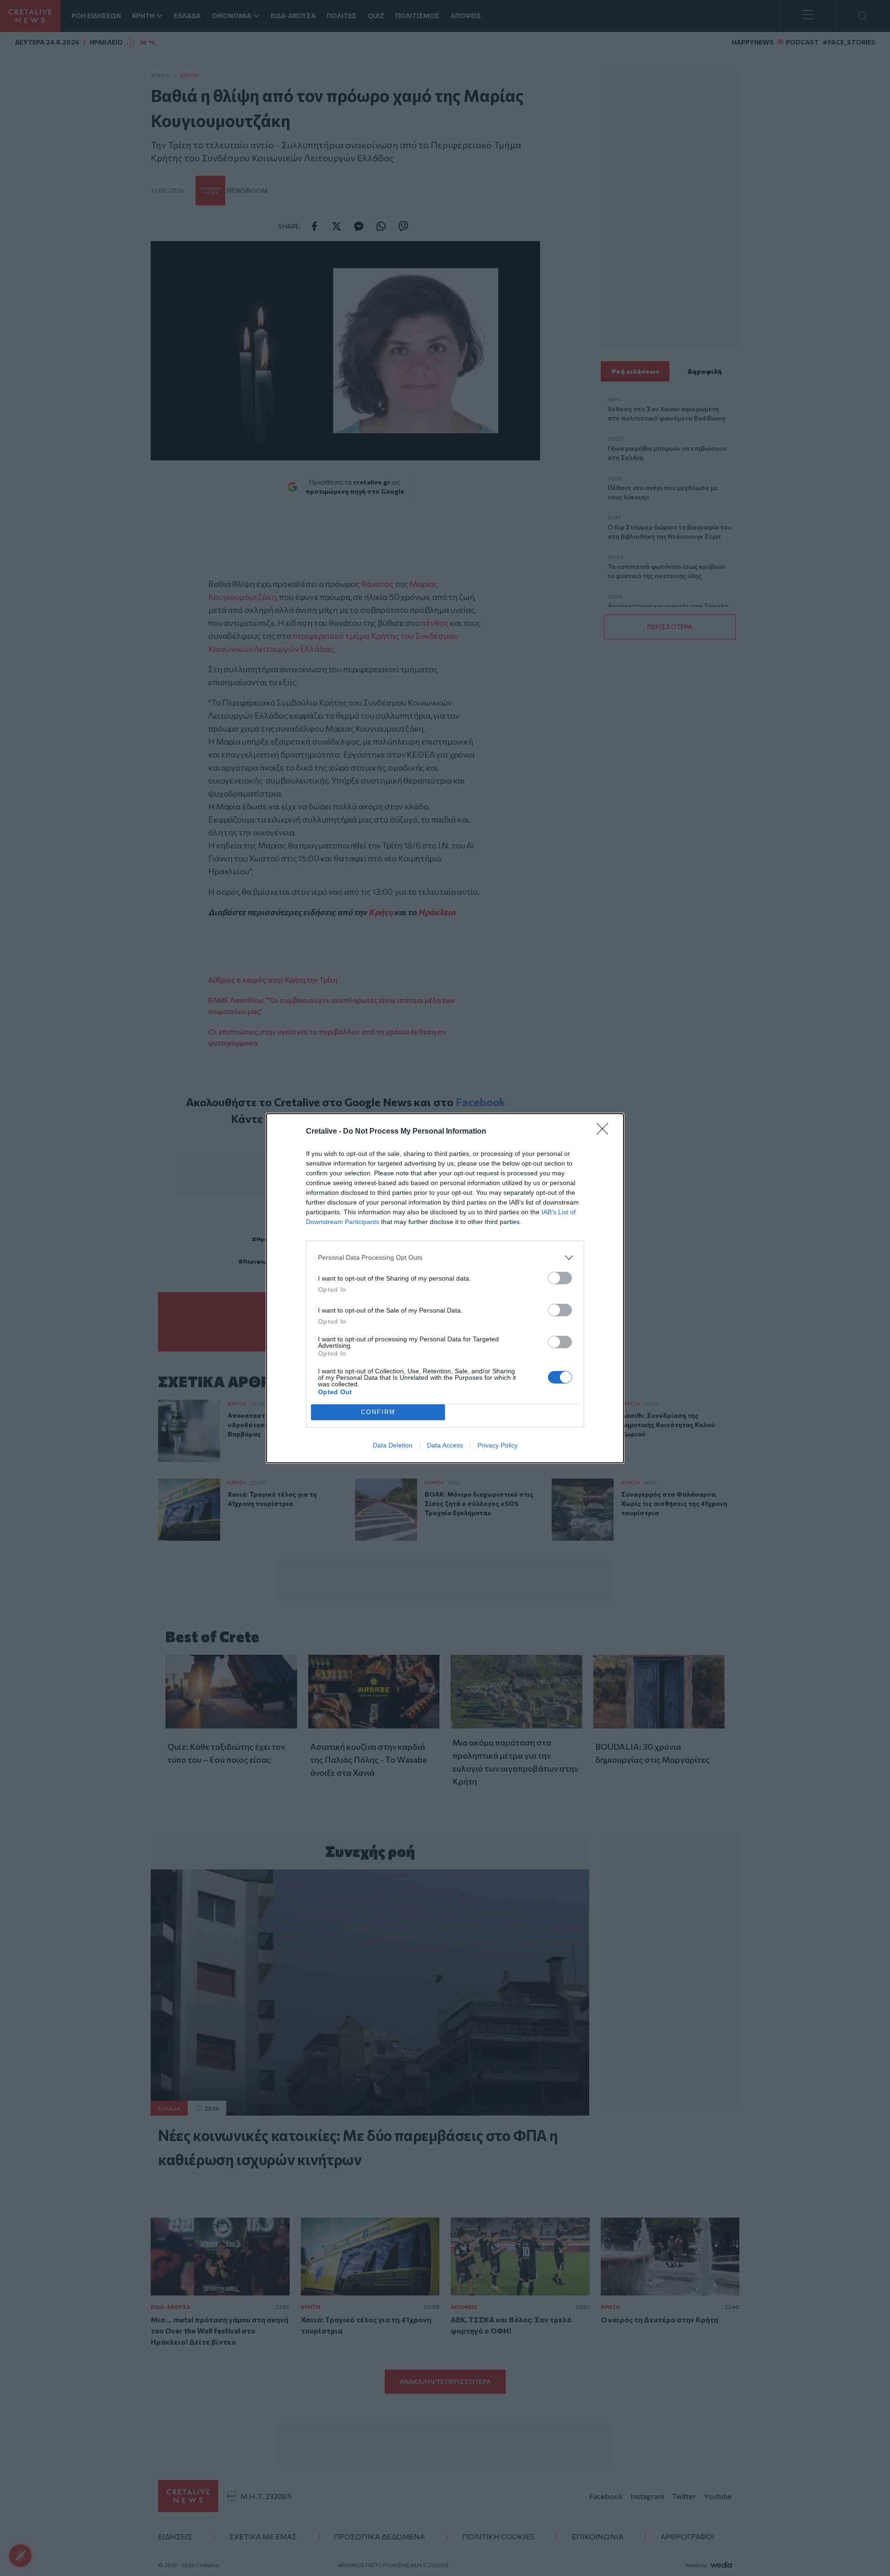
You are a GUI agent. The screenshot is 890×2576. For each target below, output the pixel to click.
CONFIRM (378, 1412)
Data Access (445, 1445)
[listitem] (445, 1258)
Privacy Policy (498, 1445)
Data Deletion (393, 1445)
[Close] (605, 1132)
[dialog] (445, 1288)
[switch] (560, 1278)
